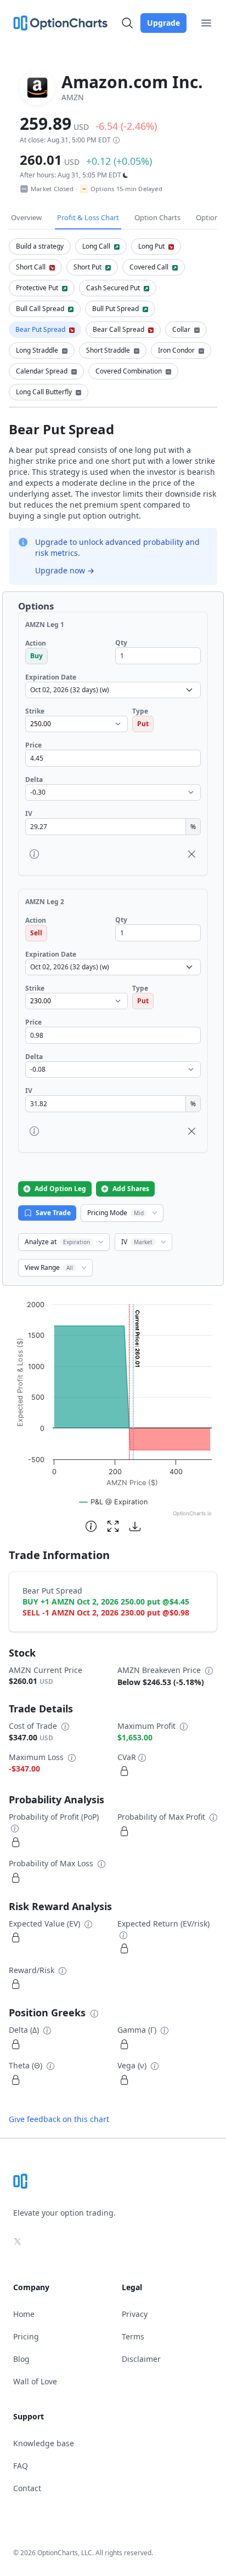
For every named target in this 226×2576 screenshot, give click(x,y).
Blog (21, 2359)
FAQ (21, 2466)
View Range (49, 1267)
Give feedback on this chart (59, 2119)
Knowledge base (44, 2443)
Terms (133, 2336)
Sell (36, 933)
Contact (27, 2488)
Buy (36, 656)
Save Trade (53, 1213)
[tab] (40, 246)
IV (137, 1242)
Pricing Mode (115, 1213)
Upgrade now (65, 570)
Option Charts (157, 217)
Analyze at (57, 1242)
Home (24, 2314)
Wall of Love (35, 2381)
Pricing (26, 2336)
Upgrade (163, 23)
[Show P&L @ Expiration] (114, 1502)
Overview (26, 217)
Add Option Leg (60, 1189)
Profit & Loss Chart (88, 217)
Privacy (135, 2314)
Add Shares (131, 1189)
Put (143, 724)
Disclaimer (141, 2359)
